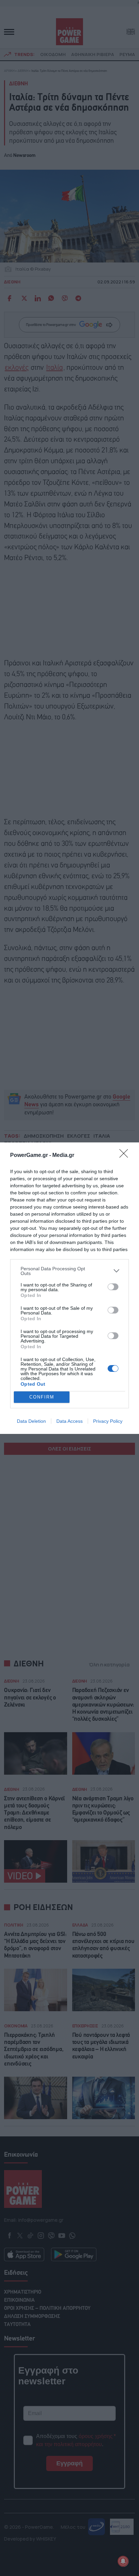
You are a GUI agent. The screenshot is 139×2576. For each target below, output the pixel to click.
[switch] (113, 1287)
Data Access (69, 1421)
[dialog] (69, 1288)
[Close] (126, 1156)
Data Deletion (31, 1421)
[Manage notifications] (123, 2561)
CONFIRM (42, 1397)
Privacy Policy (108, 1421)
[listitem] (69, 1271)
